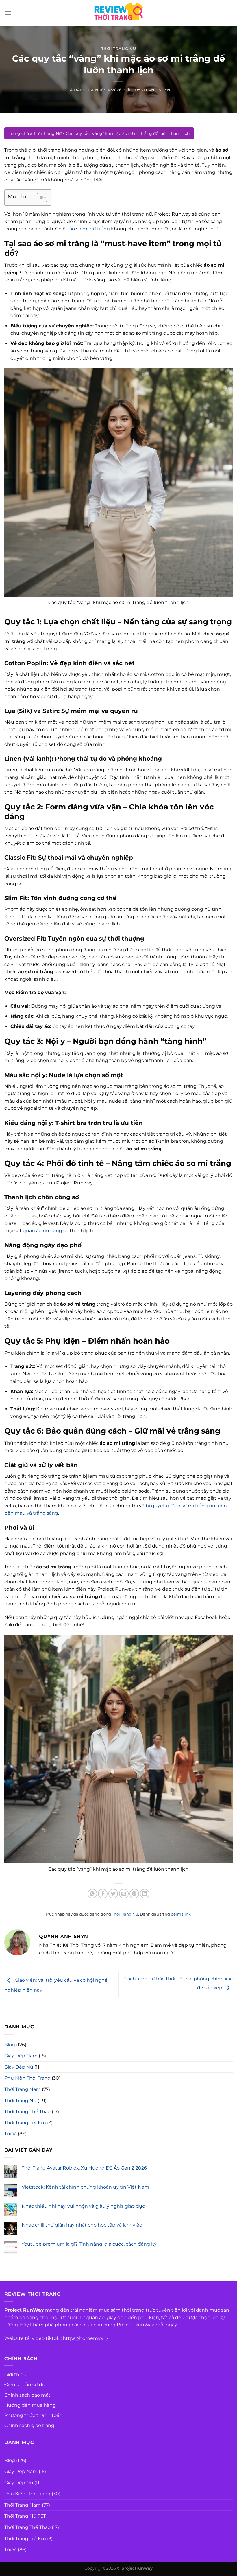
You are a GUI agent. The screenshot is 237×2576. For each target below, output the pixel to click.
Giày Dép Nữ (19, 2067)
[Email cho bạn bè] (124, 1894)
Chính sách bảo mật (27, 2395)
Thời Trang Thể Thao (27, 2112)
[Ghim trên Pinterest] (134, 1894)
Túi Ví (11, 2134)
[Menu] (8, 13)
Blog (10, 2045)
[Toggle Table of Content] (39, 198)
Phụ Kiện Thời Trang (27, 2078)
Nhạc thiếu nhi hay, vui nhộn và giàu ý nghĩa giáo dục (83, 2206)
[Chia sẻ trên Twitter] (113, 1894)
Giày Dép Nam (21, 2056)
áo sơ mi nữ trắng (90, 229)
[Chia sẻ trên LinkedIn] (145, 1894)
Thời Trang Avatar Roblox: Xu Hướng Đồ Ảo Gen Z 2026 (84, 2168)
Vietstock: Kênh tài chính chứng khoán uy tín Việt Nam (85, 2187)
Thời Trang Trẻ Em (25, 2123)
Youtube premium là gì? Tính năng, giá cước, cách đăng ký (89, 2244)
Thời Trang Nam (23, 2089)
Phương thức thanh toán (33, 2415)
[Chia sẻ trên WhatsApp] (92, 1894)
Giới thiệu (15, 2374)
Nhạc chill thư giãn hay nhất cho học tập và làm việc (82, 2225)
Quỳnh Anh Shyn (151, 90)
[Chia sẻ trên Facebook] (103, 1894)
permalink (181, 1914)
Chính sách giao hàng (29, 2425)
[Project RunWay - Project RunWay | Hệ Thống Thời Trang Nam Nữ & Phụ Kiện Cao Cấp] (118, 13)
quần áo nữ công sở (46, 1231)
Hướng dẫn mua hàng (30, 2405)
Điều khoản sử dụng (28, 2385)
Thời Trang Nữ (118, 49)
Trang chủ (19, 133)
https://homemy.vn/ (85, 2338)
